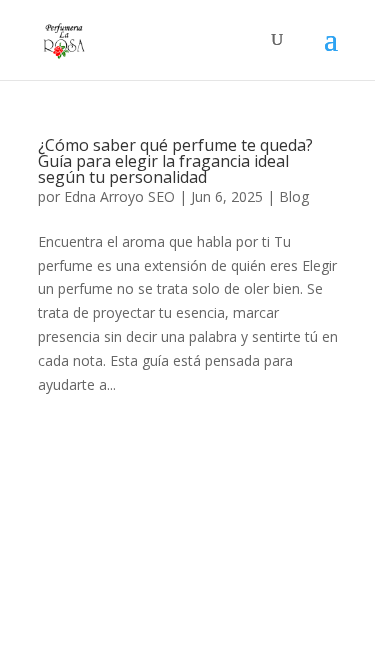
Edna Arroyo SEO (119, 196)
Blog (294, 196)
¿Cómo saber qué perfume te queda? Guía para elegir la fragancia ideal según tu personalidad (175, 161)
